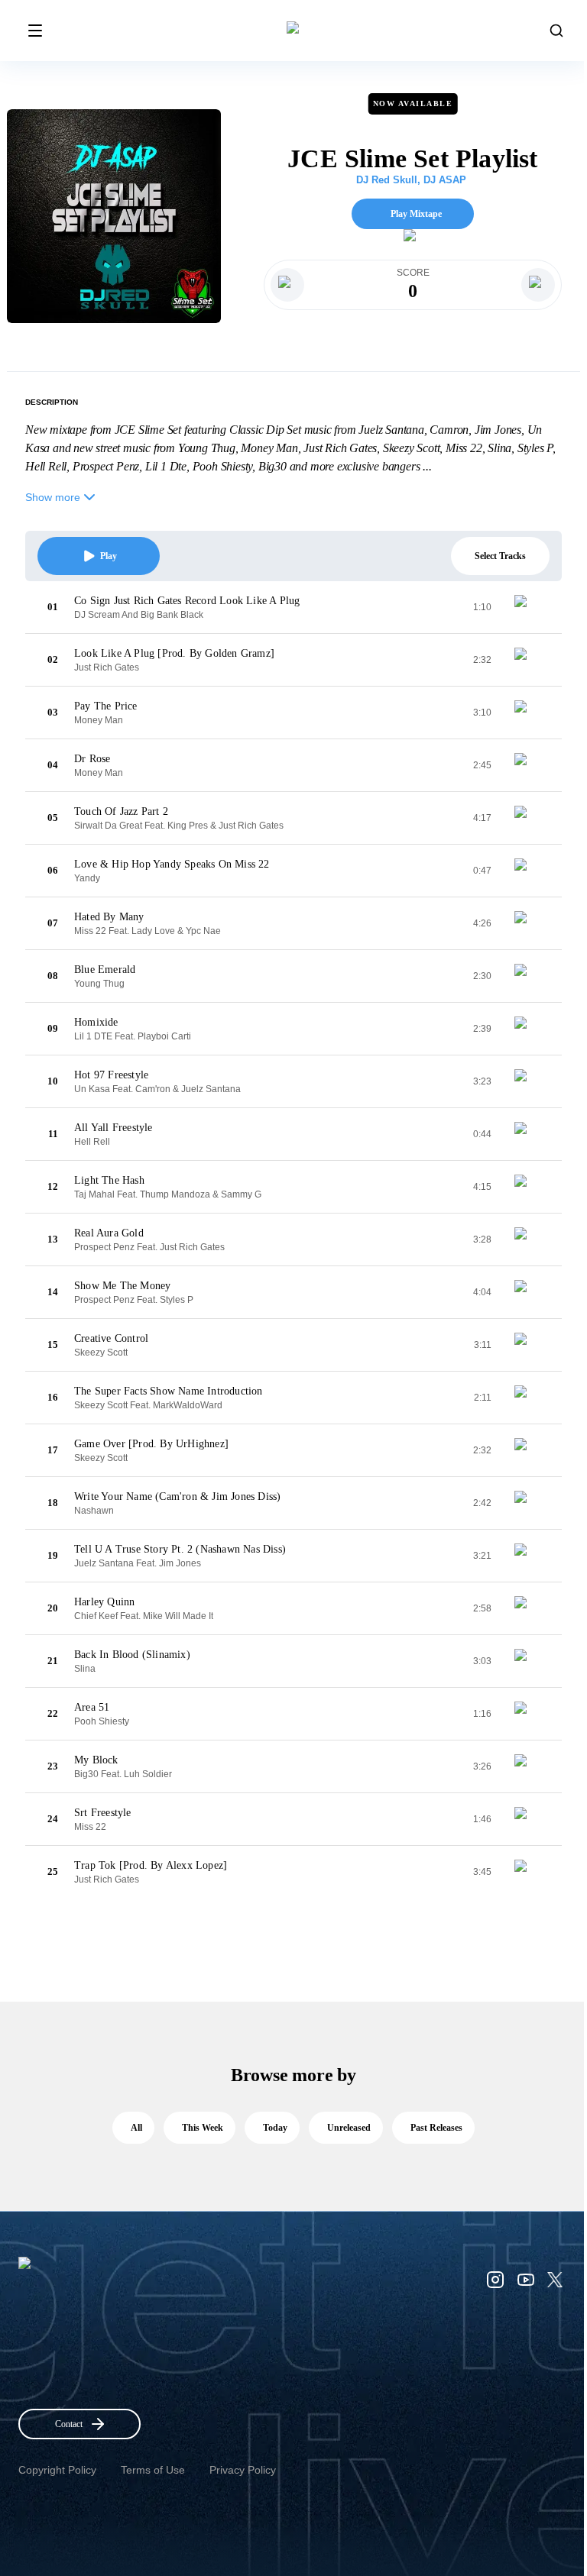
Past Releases (436, 2128)
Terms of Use (153, 2470)
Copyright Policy (57, 2470)
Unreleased (349, 2128)
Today (275, 2128)
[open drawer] (35, 31)
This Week (203, 2128)
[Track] (527, 607)
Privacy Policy (243, 2470)
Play (109, 556)
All (136, 2128)
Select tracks (500, 556)
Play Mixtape (416, 214)
